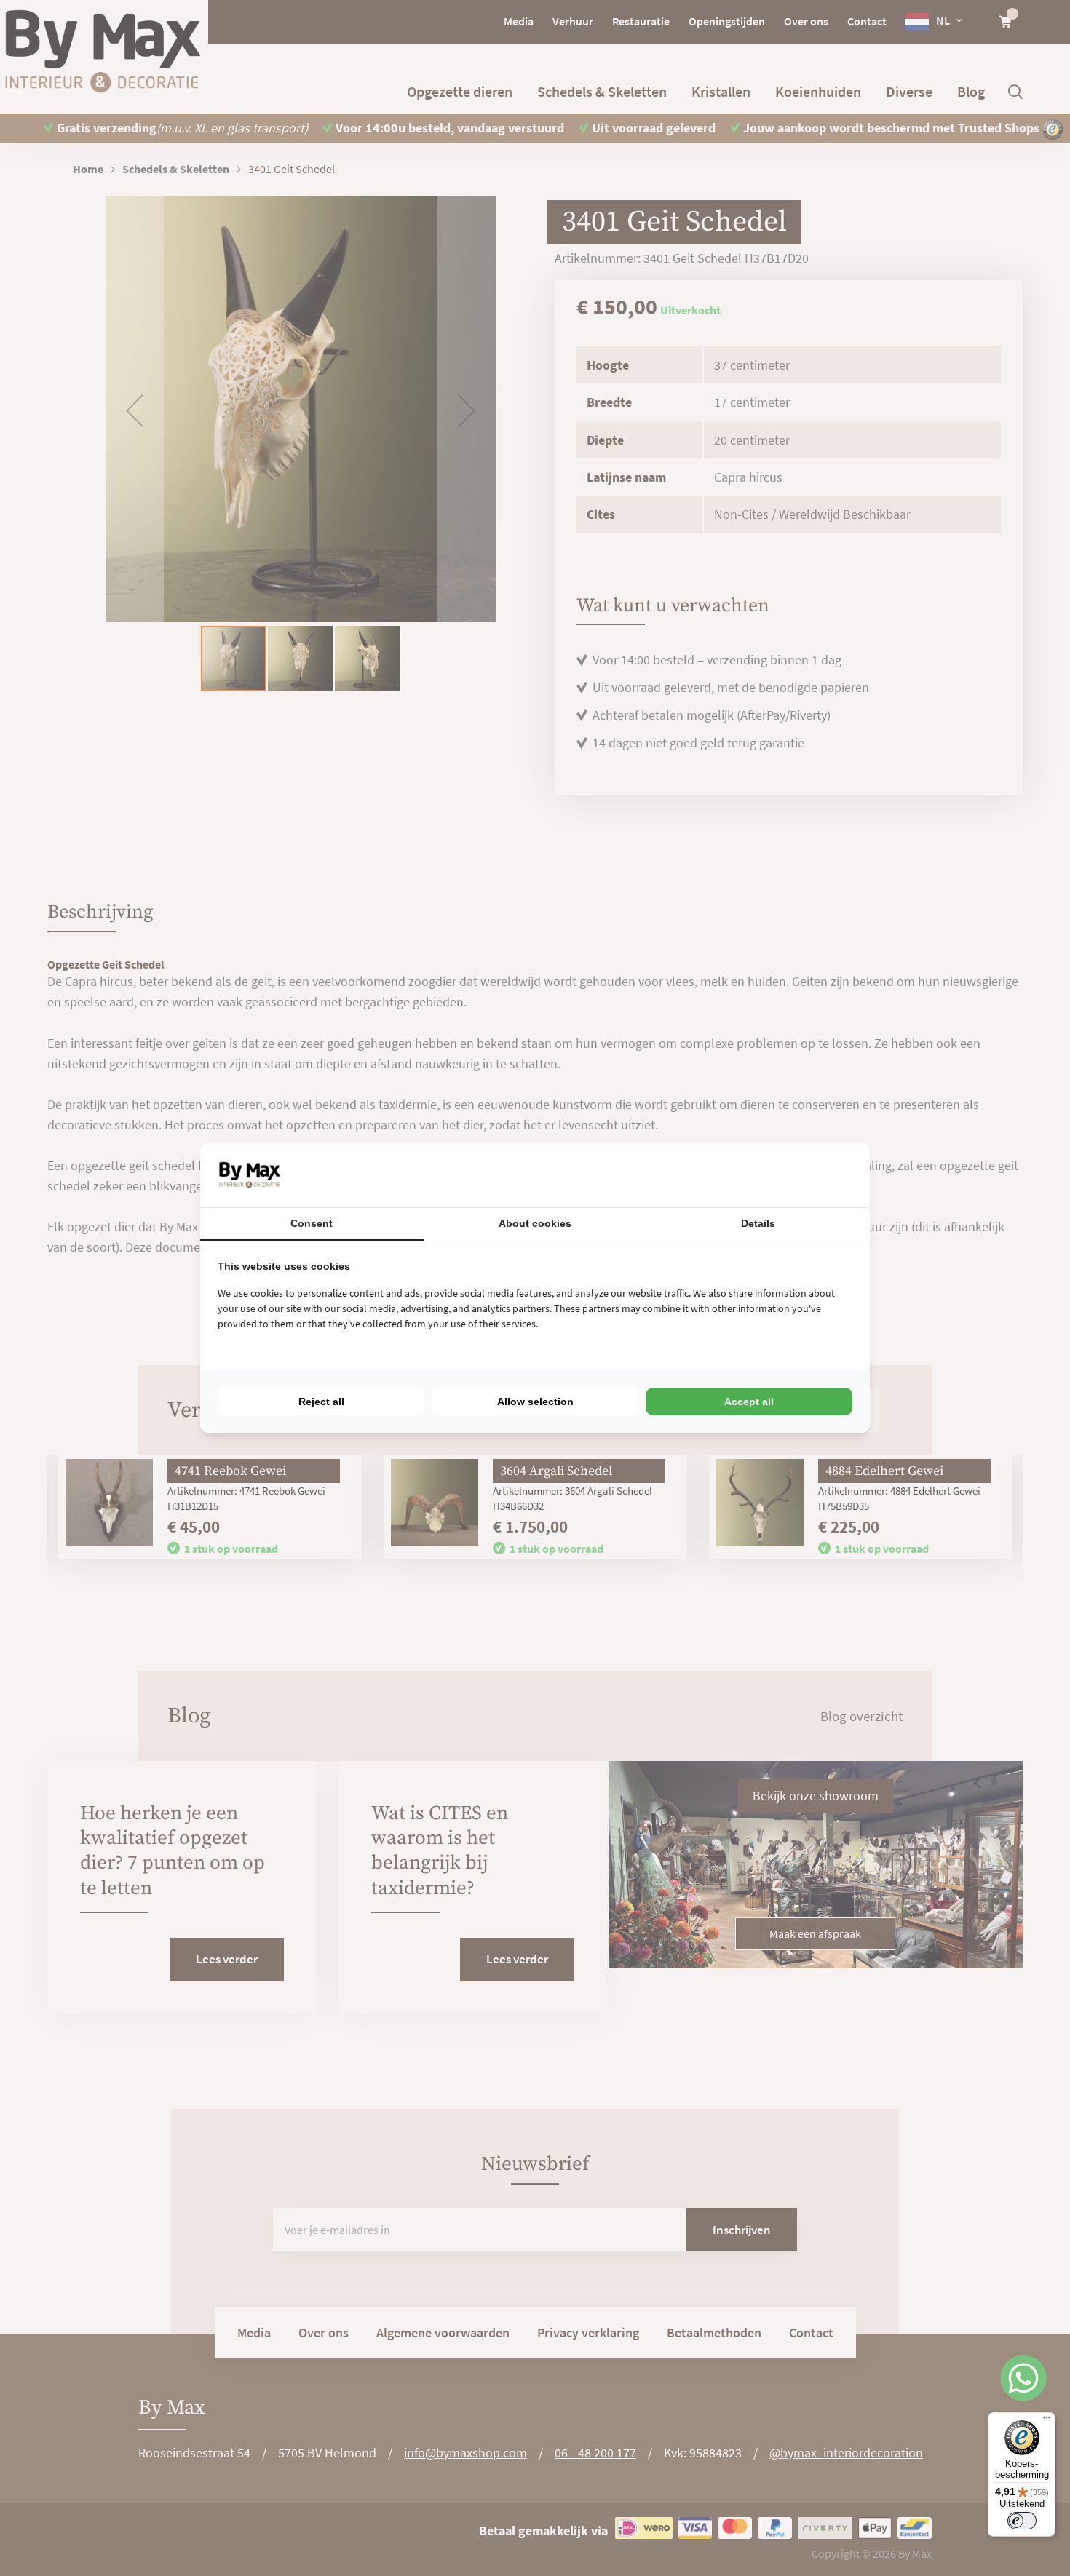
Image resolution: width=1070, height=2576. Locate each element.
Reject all (321, 1402)
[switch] (1022, 2521)
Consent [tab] (312, 1223)
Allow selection (535, 1402)
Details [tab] (758, 1223)
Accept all (749, 1402)
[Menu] (1047, 2421)
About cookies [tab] (535, 1223)
